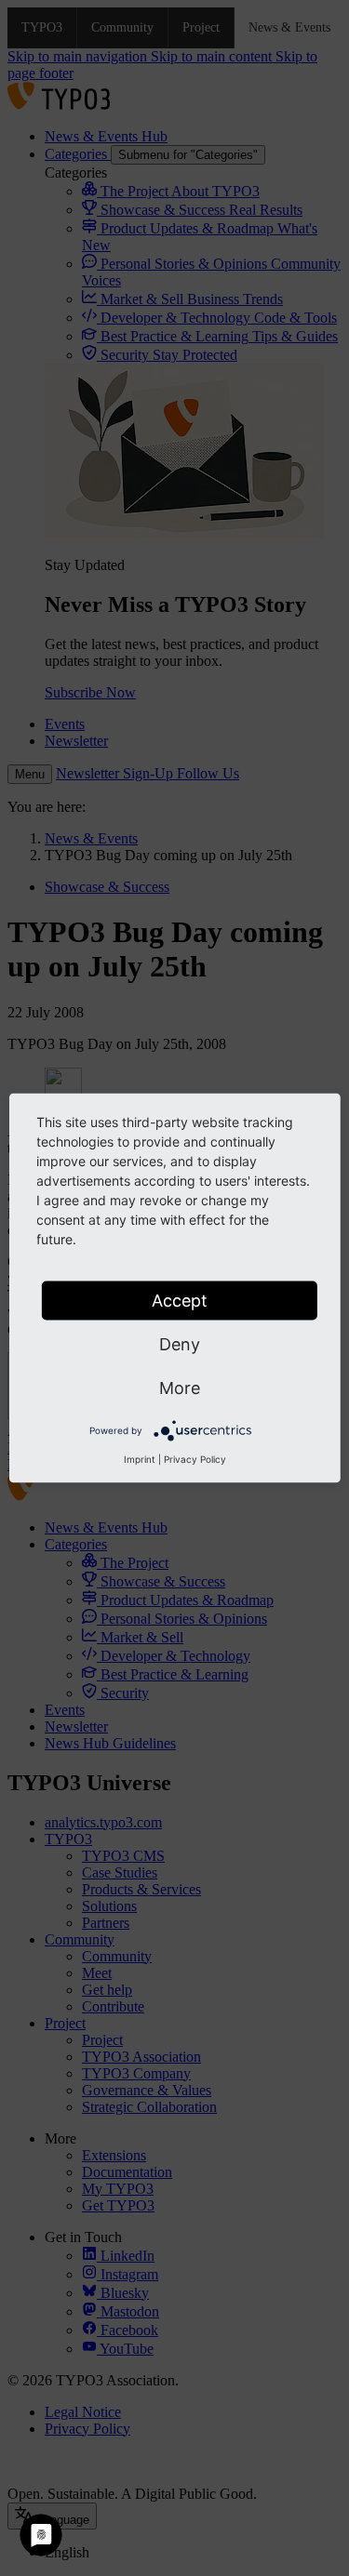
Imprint (140, 1459)
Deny (180, 1344)
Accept (180, 1301)
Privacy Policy (195, 1459)
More (180, 1388)
